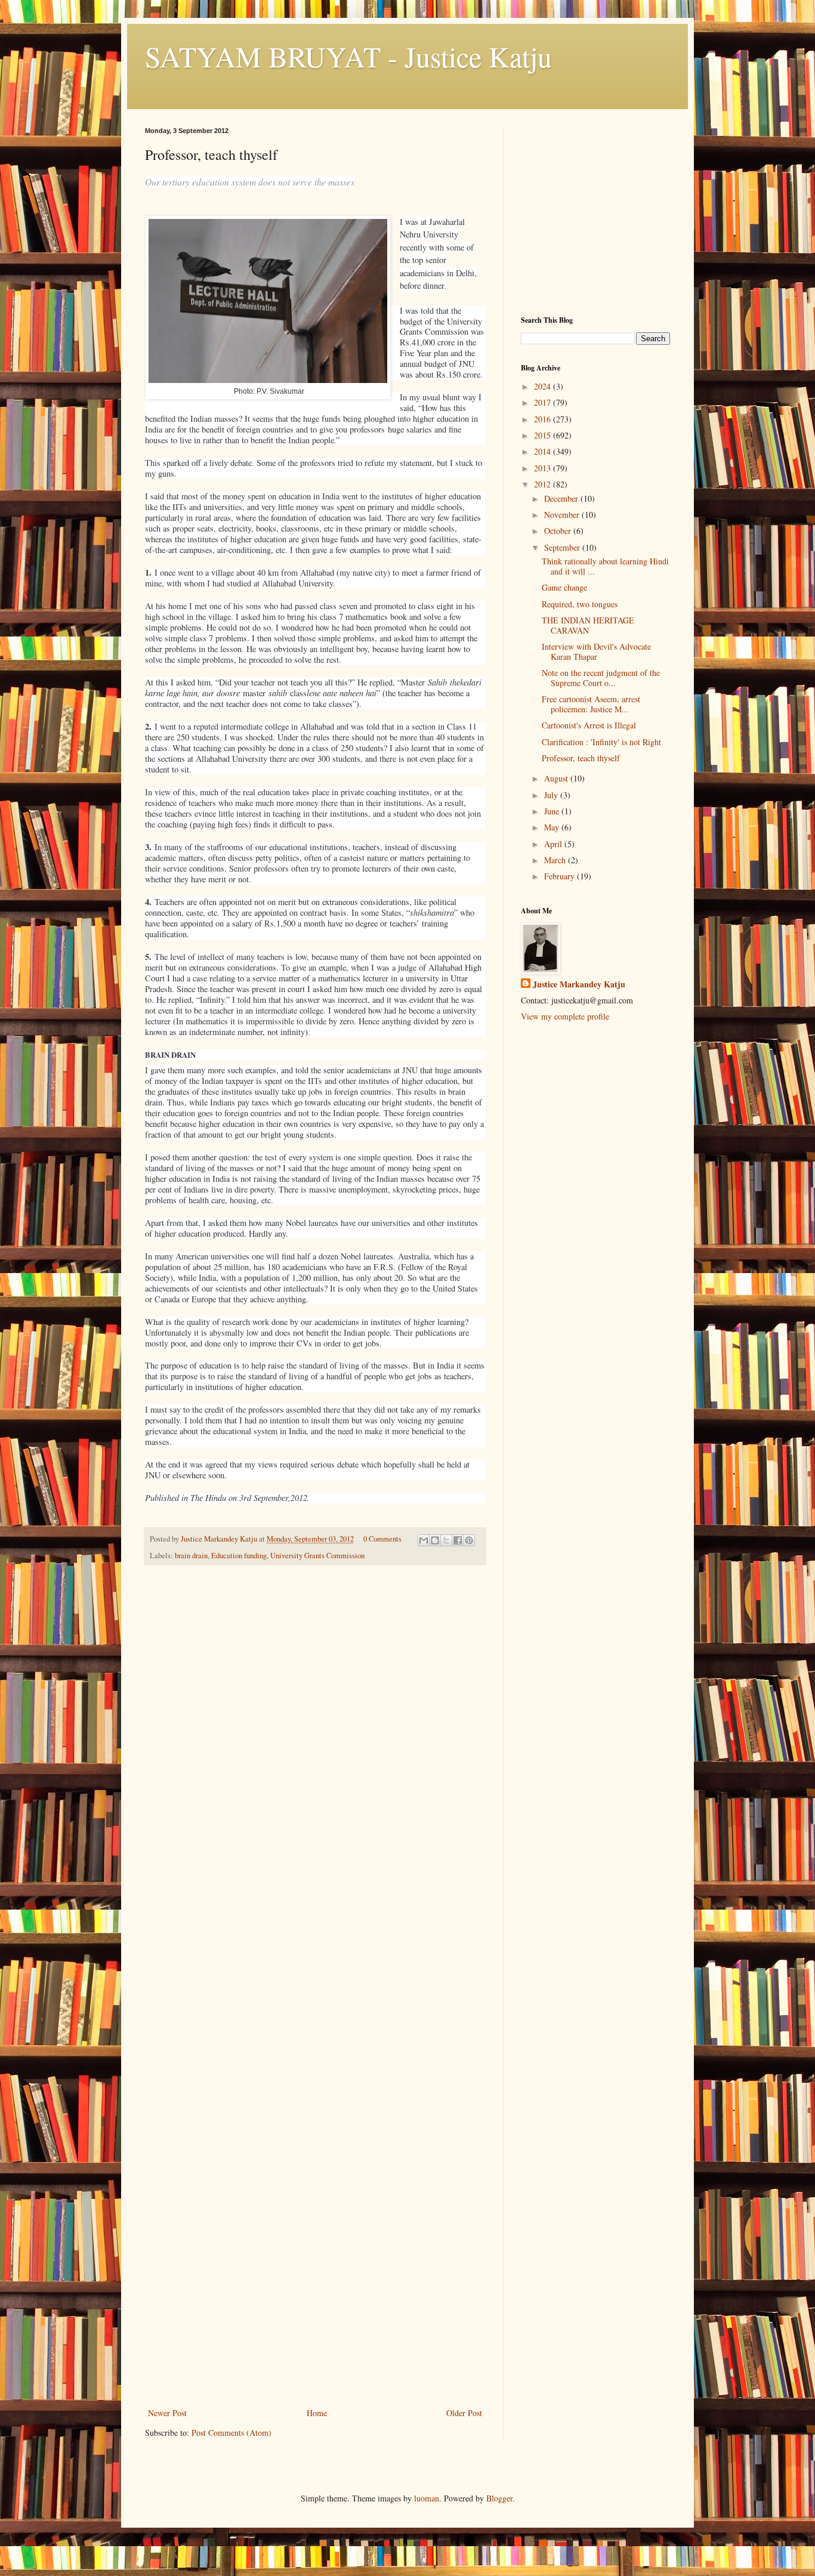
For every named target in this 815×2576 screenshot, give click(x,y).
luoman (427, 2498)
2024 (544, 386)
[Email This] (424, 1540)
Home (317, 2413)
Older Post (464, 2413)
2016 (544, 419)
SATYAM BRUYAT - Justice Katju (348, 56)
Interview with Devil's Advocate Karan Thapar (596, 651)
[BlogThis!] (435, 1540)
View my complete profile (565, 1016)
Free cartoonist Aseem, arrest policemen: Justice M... (591, 704)
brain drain (191, 1556)
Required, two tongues (580, 604)
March (556, 860)
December (562, 498)
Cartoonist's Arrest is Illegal (589, 725)
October (559, 531)
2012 (544, 484)
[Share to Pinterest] (469, 1540)
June (553, 811)
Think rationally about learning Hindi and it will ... (605, 566)
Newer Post (167, 2413)
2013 (544, 468)
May (553, 827)
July (552, 795)
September (563, 547)
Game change (564, 587)
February (561, 876)
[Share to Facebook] (458, 1540)
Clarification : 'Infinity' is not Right (601, 742)
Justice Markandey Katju (579, 984)
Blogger (499, 2498)
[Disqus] (315, 1741)
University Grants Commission (317, 1556)
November (563, 515)
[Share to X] (446, 1540)
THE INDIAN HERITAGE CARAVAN (588, 625)
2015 (544, 435)
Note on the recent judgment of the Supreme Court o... (601, 678)
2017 (544, 402)
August (557, 778)
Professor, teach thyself (581, 758)
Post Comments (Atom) (231, 2433)
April (554, 844)
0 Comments (382, 1539)
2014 (544, 451)
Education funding (239, 1556)
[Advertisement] (315, 2316)
